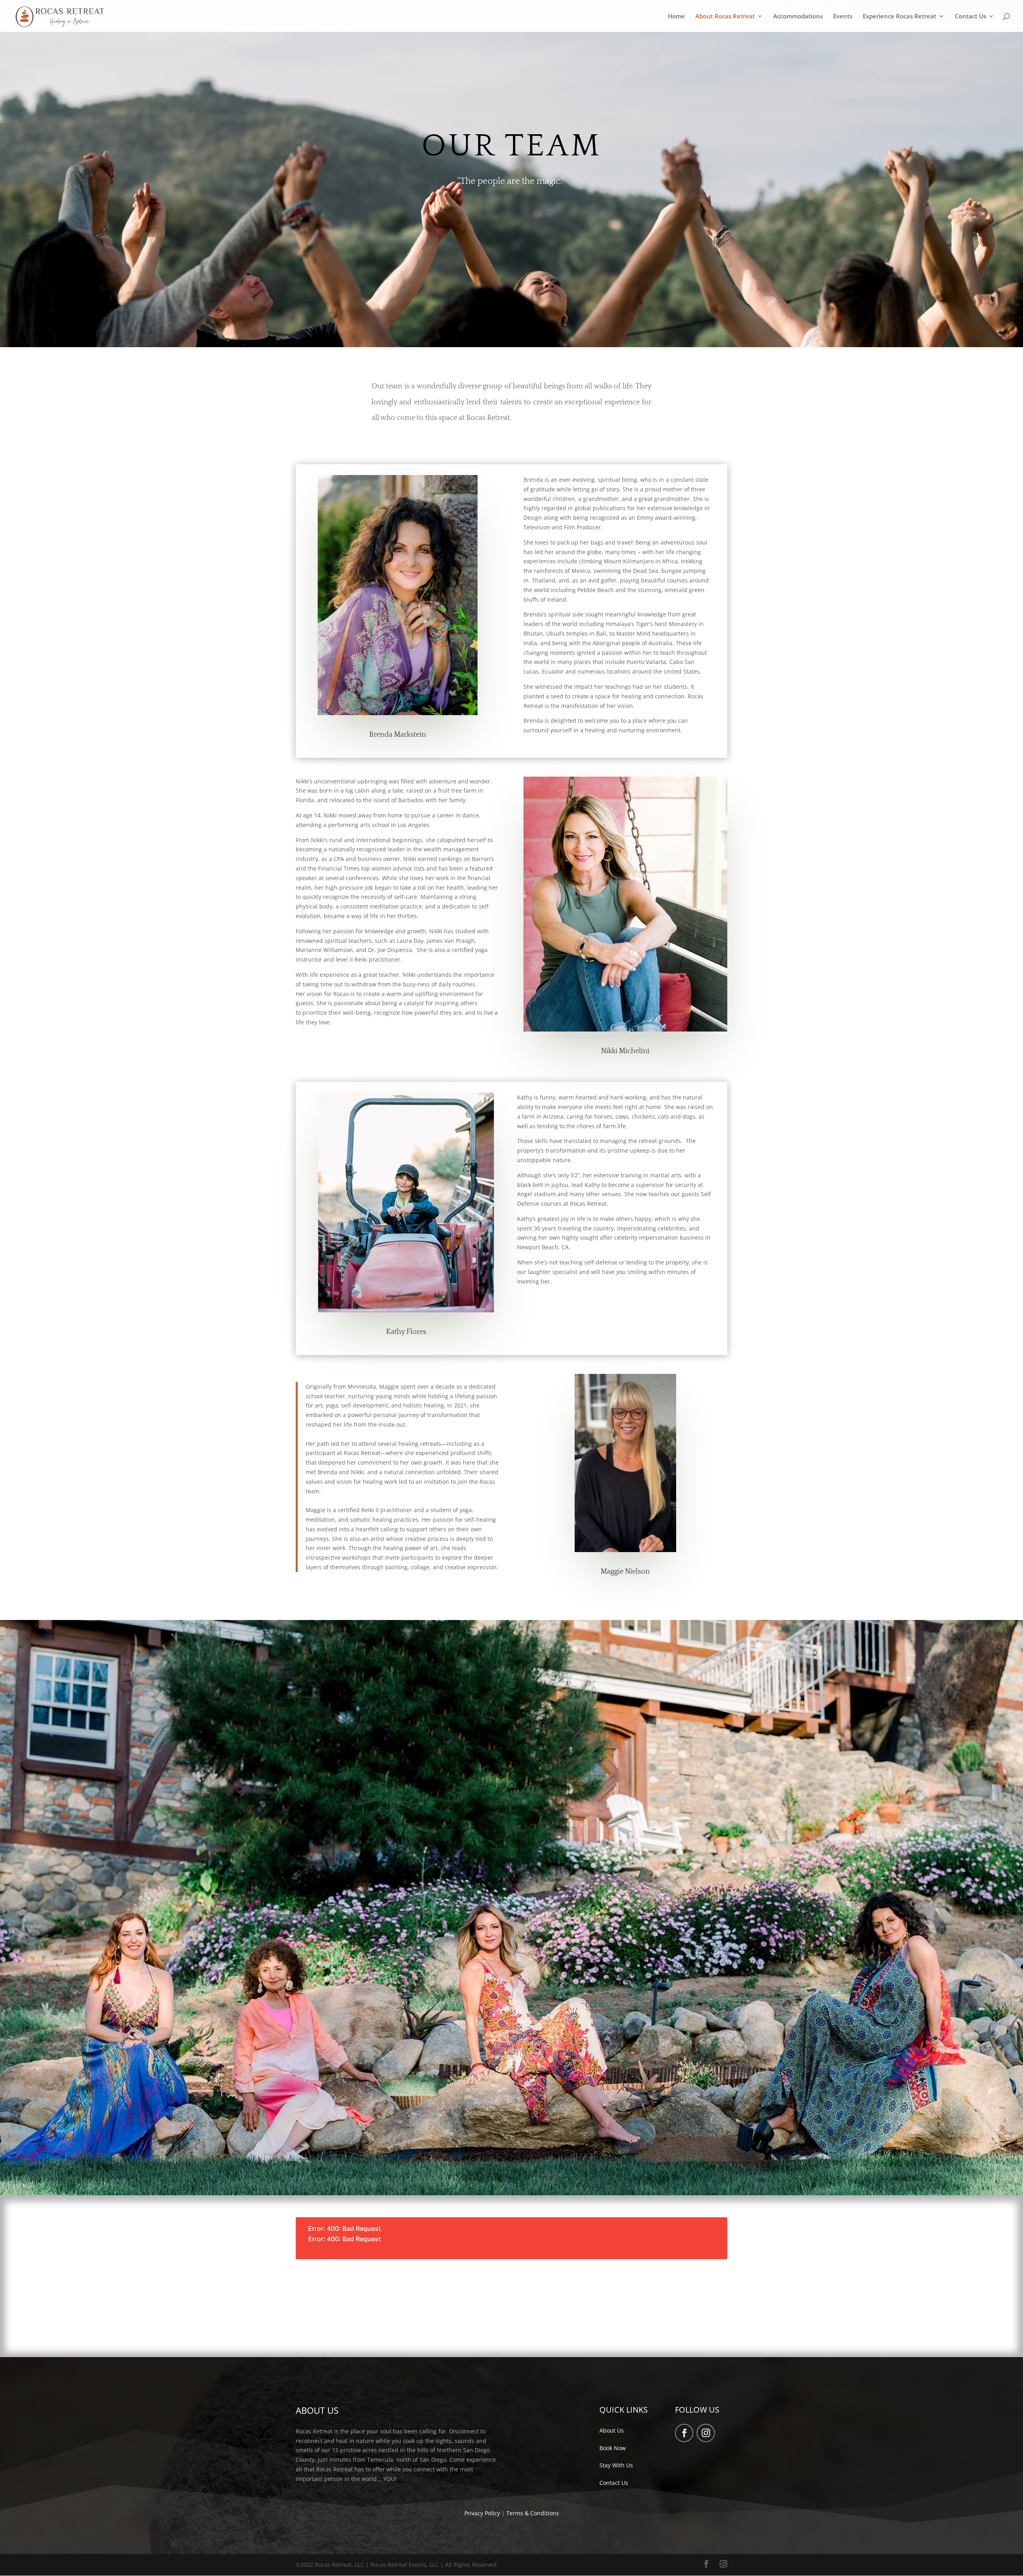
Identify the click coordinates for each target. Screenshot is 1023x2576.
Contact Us (970, 17)
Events (843, 17)
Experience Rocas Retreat (900, 17)
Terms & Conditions (533, 2513)
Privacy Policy (482, 2513)
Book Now (613, 2448)
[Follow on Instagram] (706, 2433)
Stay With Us (616, 2465)
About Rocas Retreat (725, 17)
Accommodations (798, 17)
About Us (612, 2430)
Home (676, 17)
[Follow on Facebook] (684, 2433)
